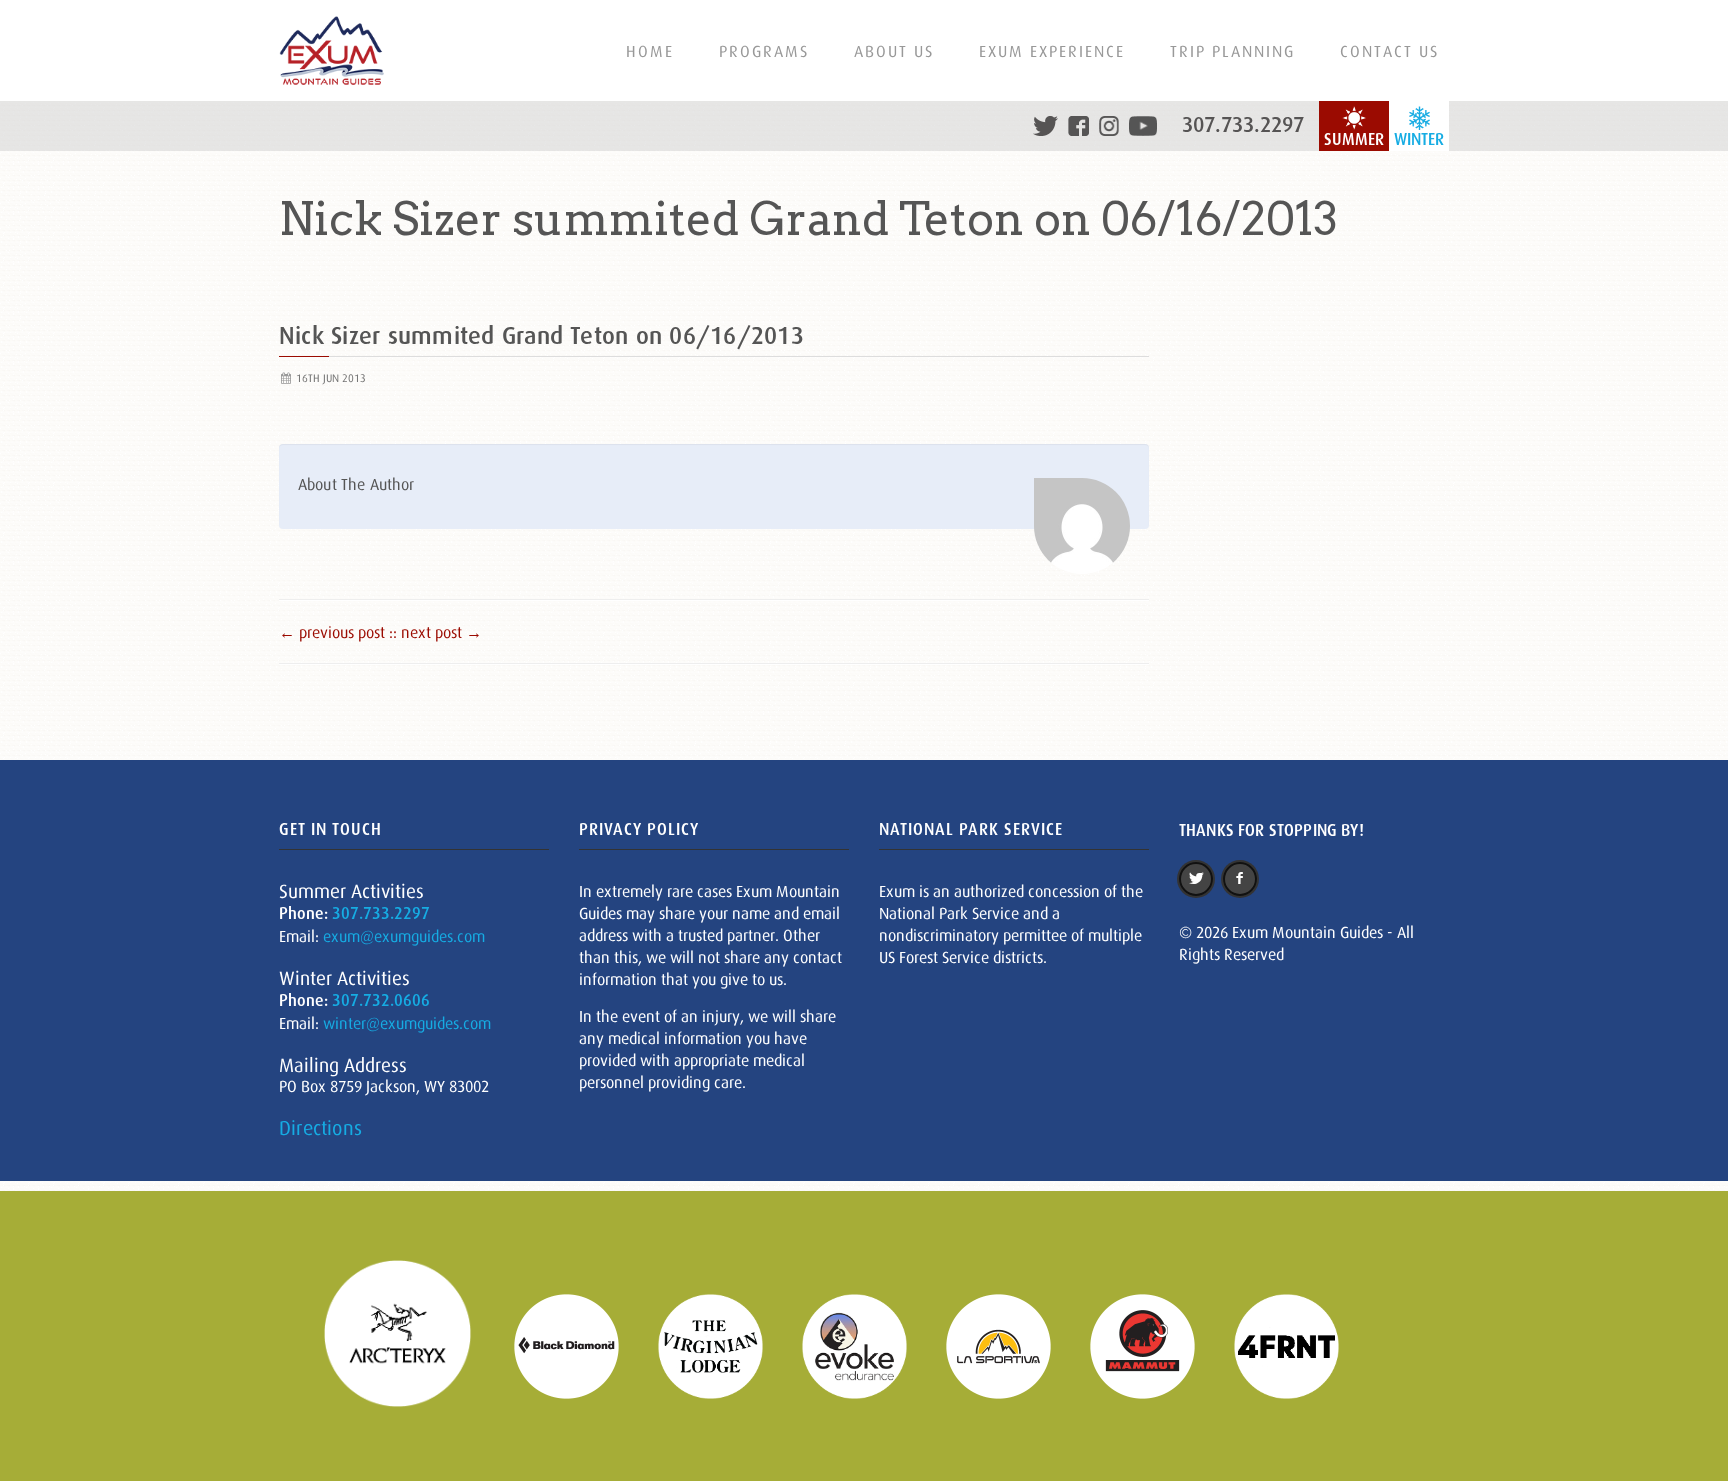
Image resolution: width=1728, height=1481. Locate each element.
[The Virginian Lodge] (723, 1344)
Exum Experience (1052, 51)
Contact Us (1389, 51)
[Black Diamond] (579, 1344)
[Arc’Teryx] (410, 1344)
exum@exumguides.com (404, 936)
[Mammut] (1155, 1344)
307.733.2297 (1243, 125)
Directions (320, 1128)
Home (650, 51)
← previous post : (336, 632)
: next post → (437, 632)
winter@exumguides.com (407, 1023)
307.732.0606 (381, 1000)
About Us (894, 51)
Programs (764, 51)
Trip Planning (1232, 51)
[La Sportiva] (1011, 1344)
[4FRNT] (1299, 1344)
